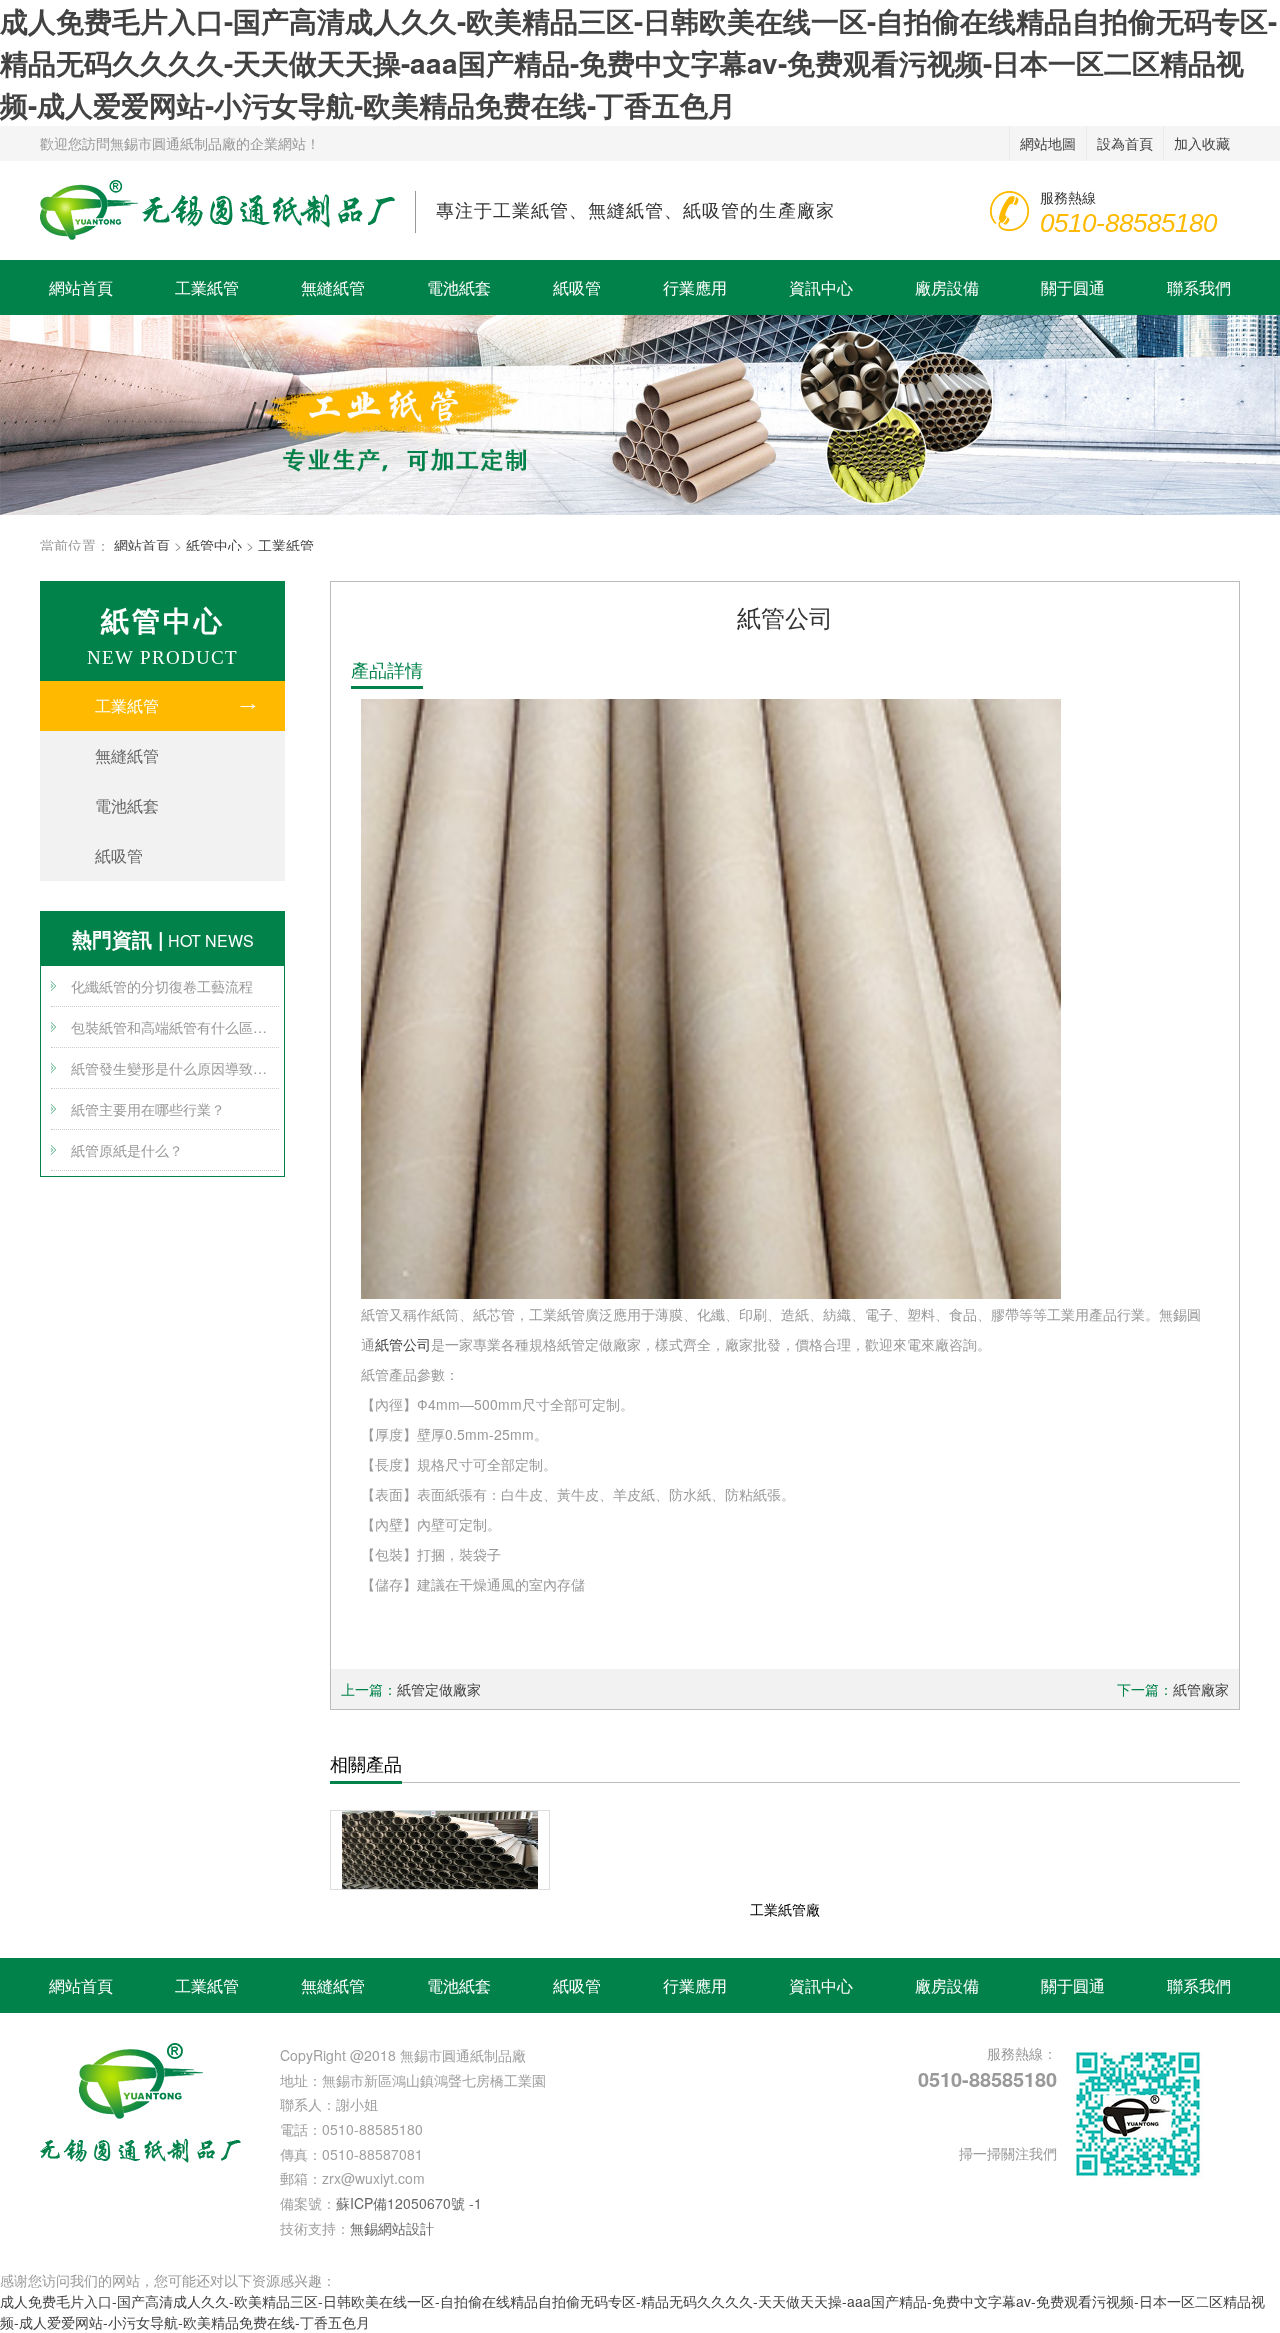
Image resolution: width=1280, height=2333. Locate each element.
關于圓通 (1073, 287)
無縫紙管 (333, 287)
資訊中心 (821, 287)
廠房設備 (947, 287)
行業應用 (695, 287)
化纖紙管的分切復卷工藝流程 (162, 986)
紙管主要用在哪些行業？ (148, 1109)
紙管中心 (214, 545)
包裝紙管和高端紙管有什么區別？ (175, 1027)
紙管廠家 (1201, 1689)
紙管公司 (403, 1344)
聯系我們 (1199, 287)
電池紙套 (459, 287)
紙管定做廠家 (439, 1689)
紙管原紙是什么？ (127, 1150)
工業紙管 (207, 287)
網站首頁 (81, 287)
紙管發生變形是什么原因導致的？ (175, 1068)
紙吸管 (577, 287)
